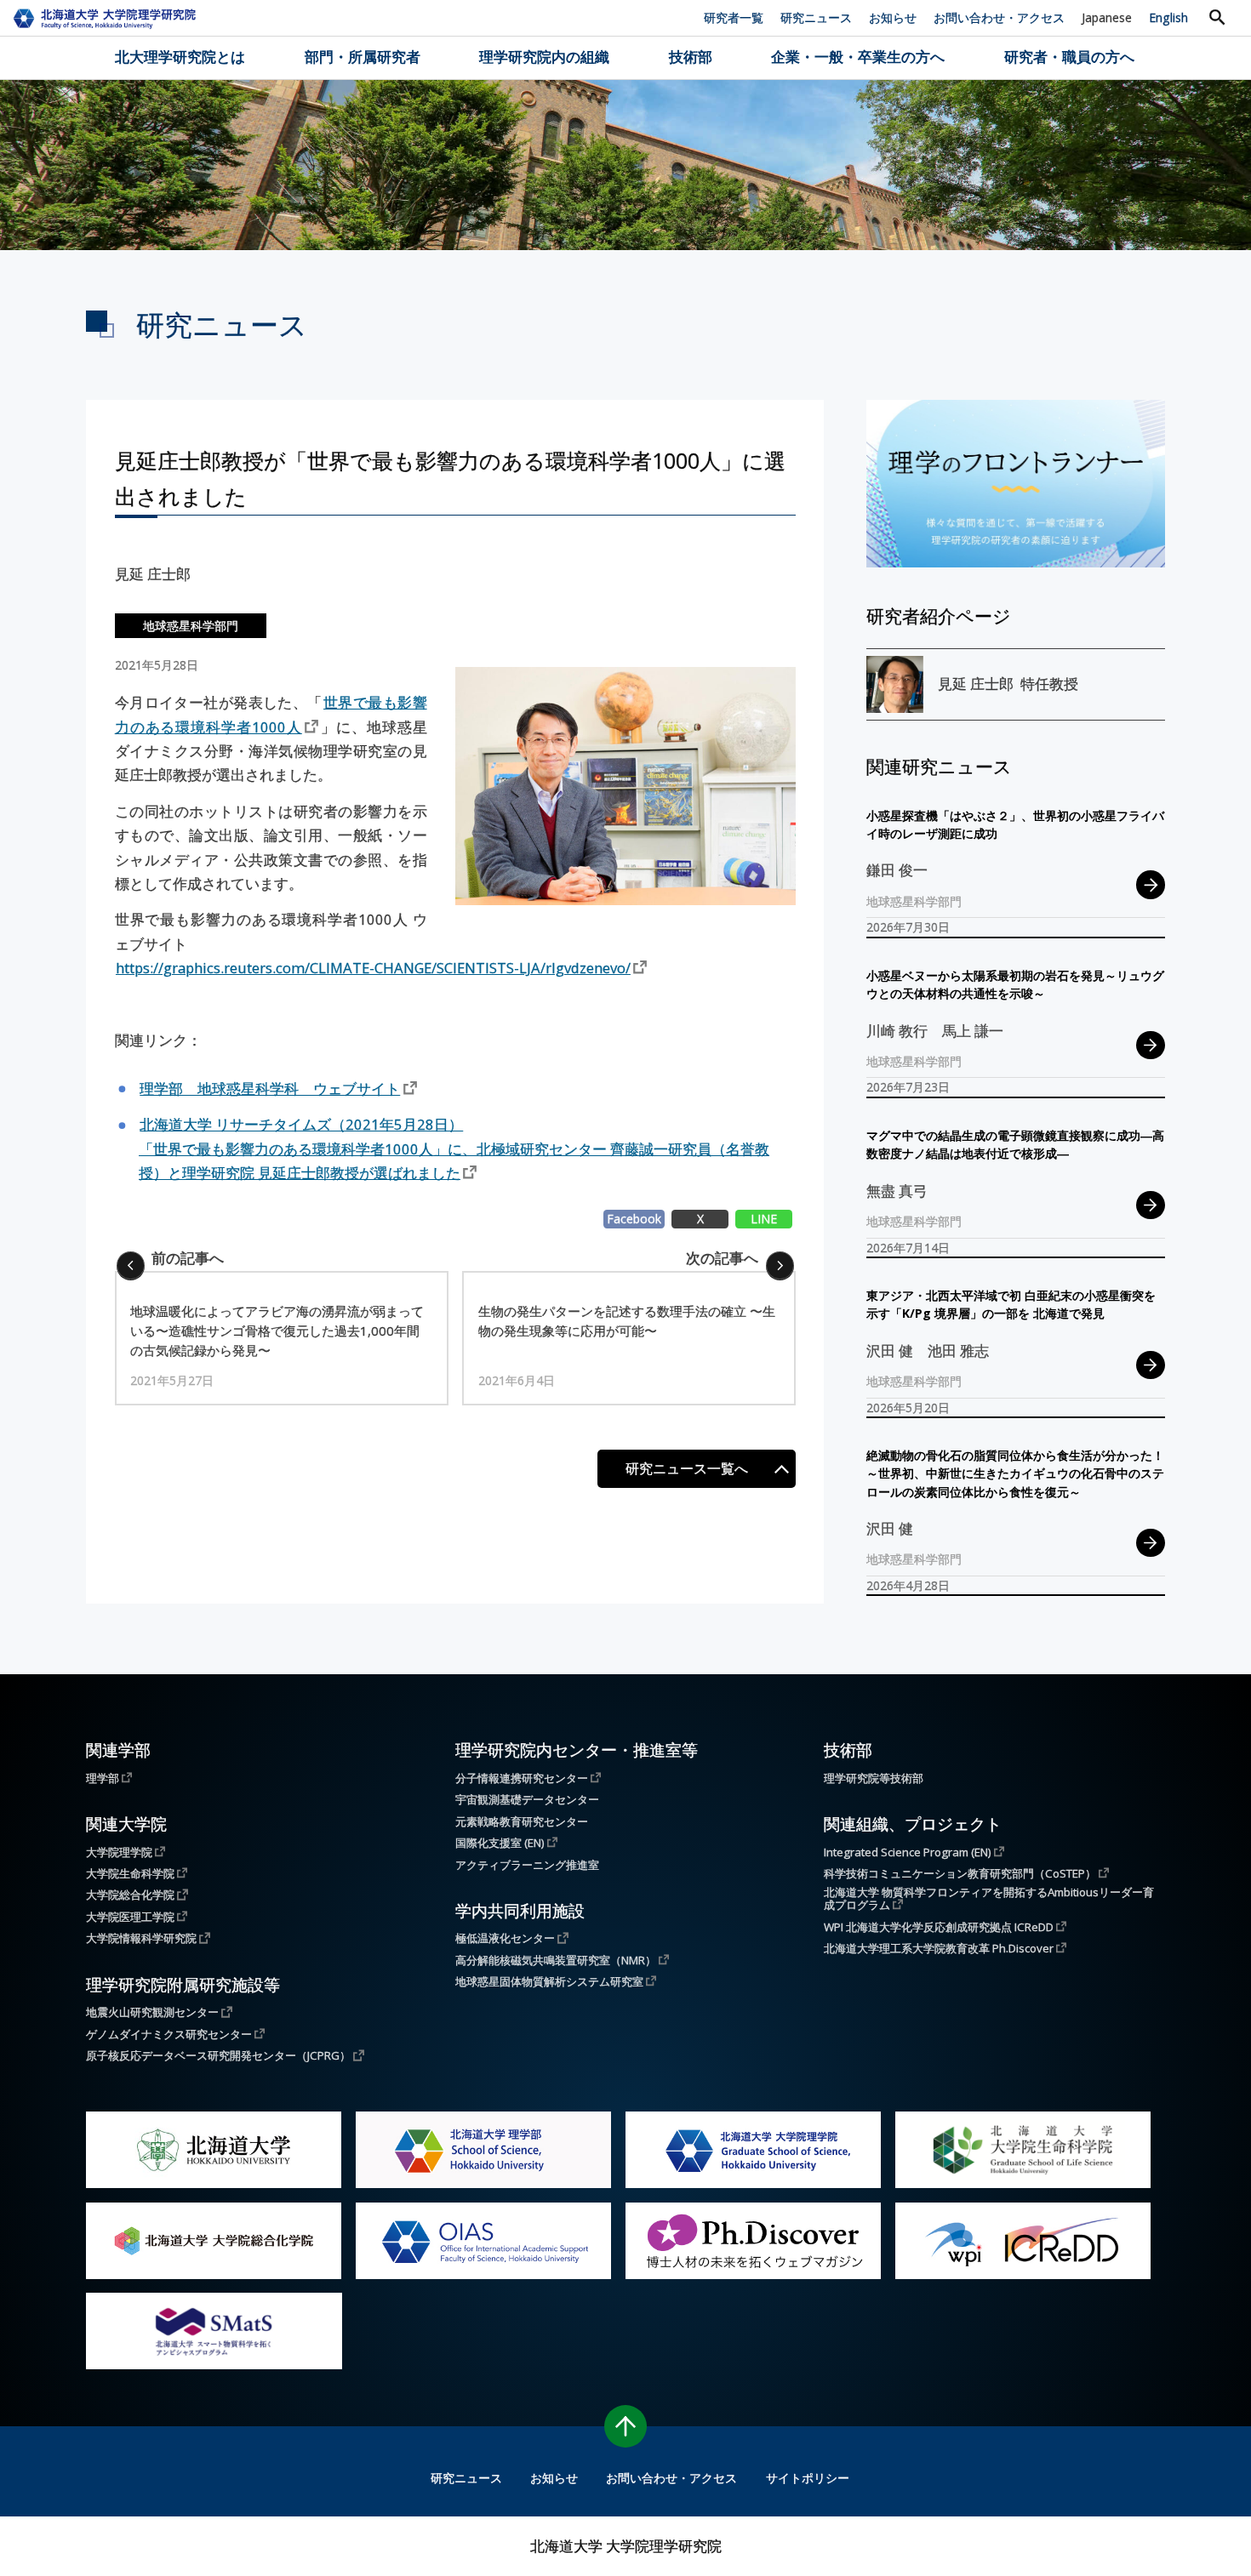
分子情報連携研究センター (522, 1778)
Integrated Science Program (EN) (908, 1852)
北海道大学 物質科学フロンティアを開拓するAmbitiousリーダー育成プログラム (989, 1899)
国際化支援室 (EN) (500, 1843)
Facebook (634, 1219)
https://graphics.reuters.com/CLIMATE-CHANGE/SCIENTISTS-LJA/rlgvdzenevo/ (373, 968)
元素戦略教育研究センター (522, 1822)
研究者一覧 (734, 17)
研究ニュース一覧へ (687, 1468)
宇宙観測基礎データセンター (527, 1800)
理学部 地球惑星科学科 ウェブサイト (270, 1089)
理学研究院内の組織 (544, 57)
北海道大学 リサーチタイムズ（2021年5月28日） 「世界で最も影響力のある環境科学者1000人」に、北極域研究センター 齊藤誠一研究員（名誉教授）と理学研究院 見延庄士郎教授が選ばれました (454, 1148)
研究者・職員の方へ (1069, 57)
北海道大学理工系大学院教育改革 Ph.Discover (939, 1948)
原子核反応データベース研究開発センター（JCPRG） (218, 2055)
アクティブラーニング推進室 (527, 1865)
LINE (764, 1219)
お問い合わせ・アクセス (999, 17)
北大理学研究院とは (180, 57)
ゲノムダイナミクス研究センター (169, 2034)
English (1168, 17)
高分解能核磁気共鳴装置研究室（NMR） (556, 1960)
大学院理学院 (119, 1852)
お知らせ (893, 17)
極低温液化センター (505, 1938)
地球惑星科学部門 (191, 626)
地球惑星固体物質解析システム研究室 (549, 1981)
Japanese (1107, 17)
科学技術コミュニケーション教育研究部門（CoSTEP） (960, 1873)
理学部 (103, 1778)
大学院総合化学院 (130, 1895)
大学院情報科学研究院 (141, 1938)
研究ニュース (816, 17)
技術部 (691, 57)
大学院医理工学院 (130, 1917)
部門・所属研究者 (363, 57)
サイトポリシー (808, 2478)
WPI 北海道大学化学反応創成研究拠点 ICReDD (939, 1927)
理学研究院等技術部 (874, 1778)
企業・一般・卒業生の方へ (858, 57)
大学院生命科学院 (130, 1873)
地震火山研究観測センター (152, 2012)
